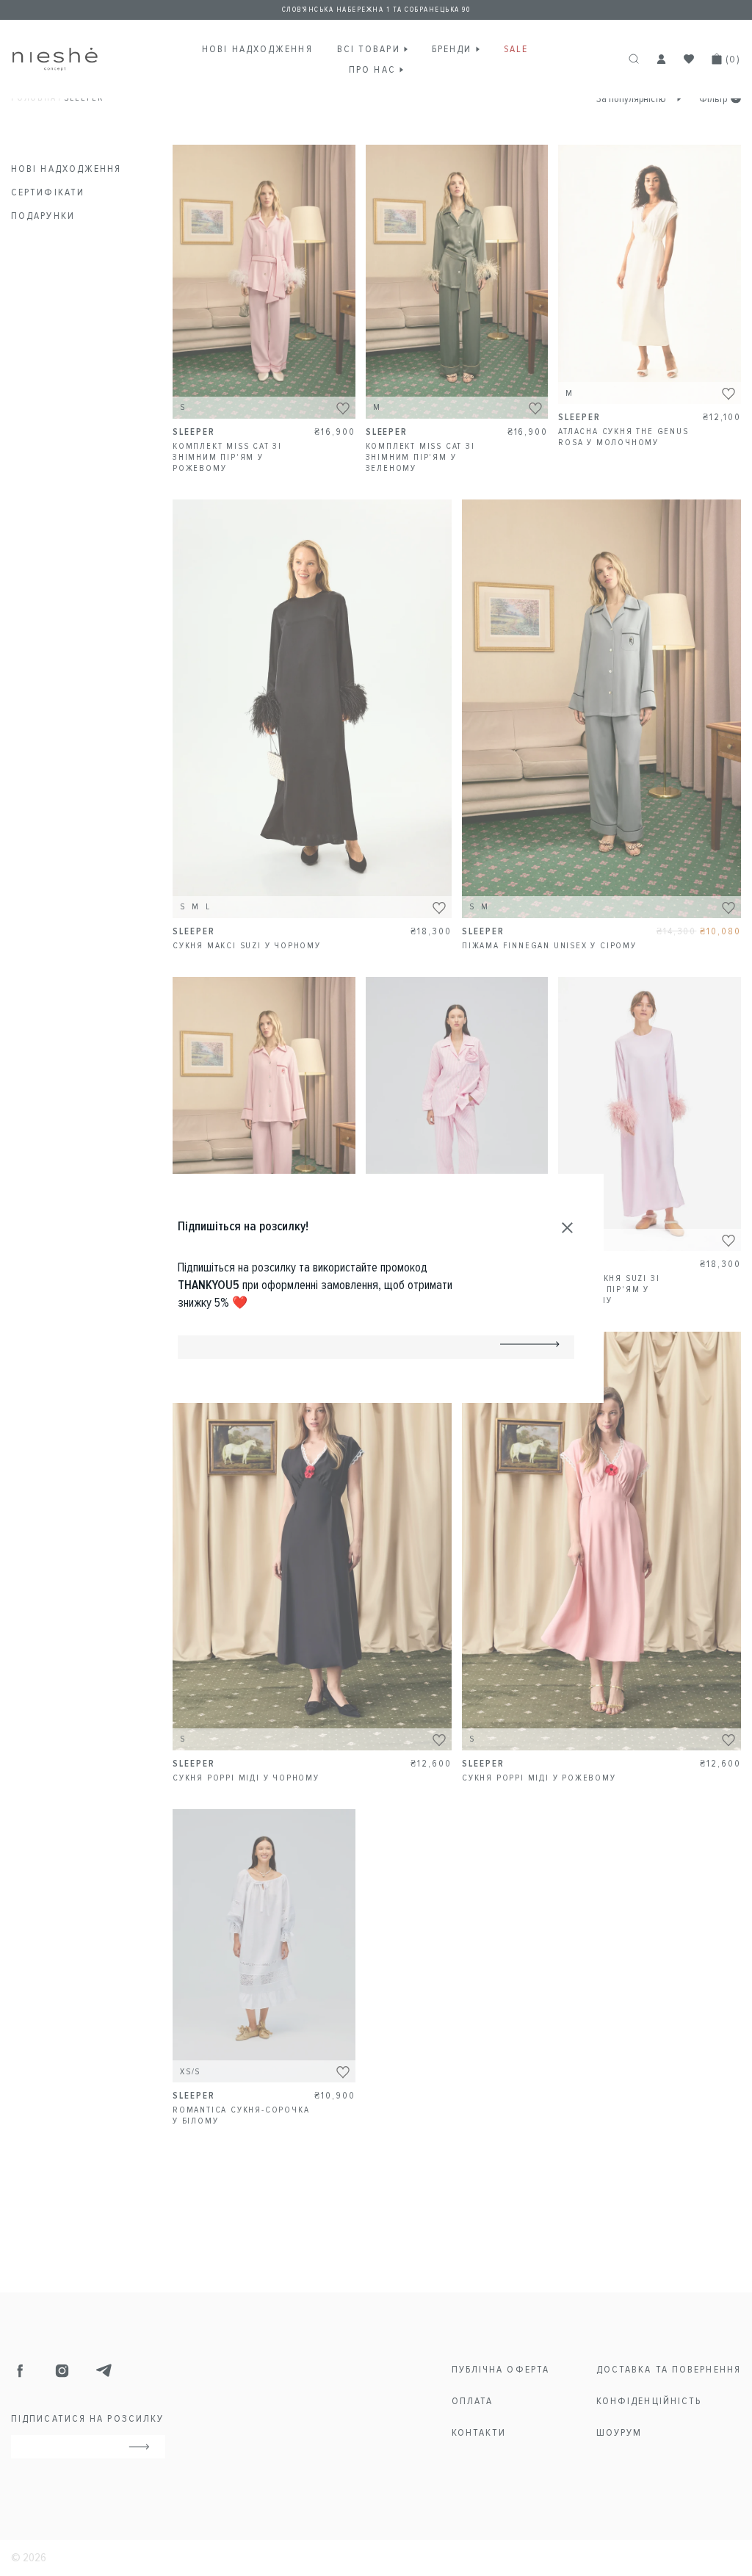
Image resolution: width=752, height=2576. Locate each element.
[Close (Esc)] (568, 1228)
